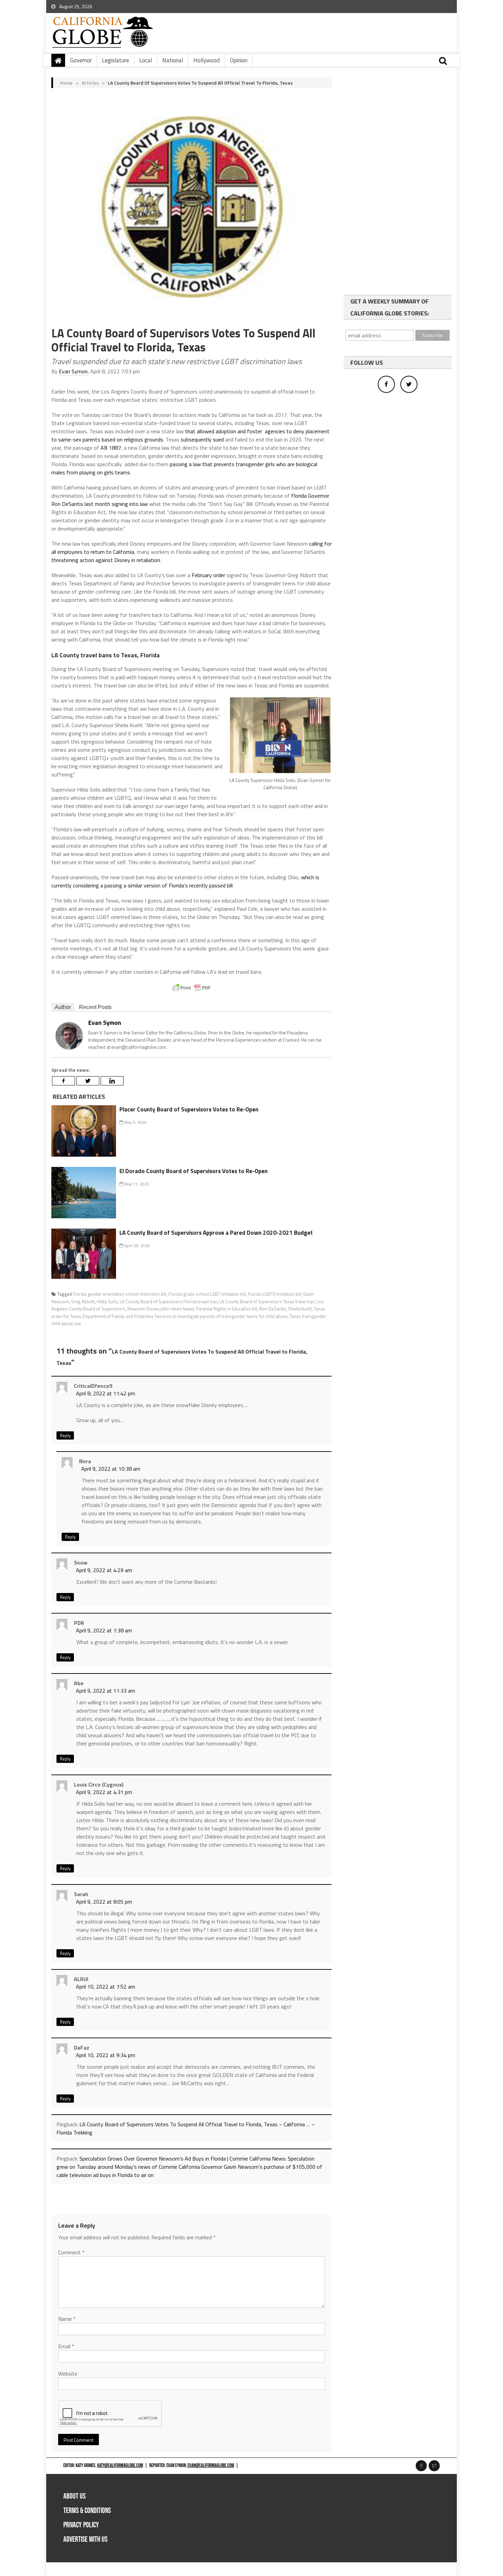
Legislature (115, 60)
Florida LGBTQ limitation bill (274, 1294)
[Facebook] (63, 1081)
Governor (81, 60)
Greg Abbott (83, 1302)
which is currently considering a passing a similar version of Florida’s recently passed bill (185, 881)
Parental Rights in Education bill (227, 1309)
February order (208, 575)
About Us (74, 2496)
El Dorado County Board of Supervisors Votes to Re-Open (194, 1171)
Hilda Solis (107, 1302)
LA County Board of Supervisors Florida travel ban (169, 1302)
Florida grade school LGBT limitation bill (207, 1294)
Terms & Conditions (87, 2511)
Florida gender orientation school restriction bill (120, 1294)
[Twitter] (88, 1081)
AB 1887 (111, 448)
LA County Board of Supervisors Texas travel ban (267, 1302)
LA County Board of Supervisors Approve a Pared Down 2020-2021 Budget (216, 1233)
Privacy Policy (81, 2525)
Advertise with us (85, 2540)
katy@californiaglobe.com (120, 2466)
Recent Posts (95, 1007)
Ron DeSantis (273, 1309)
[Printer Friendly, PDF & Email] (192, 988)
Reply (65, 1435)
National (173, 60)
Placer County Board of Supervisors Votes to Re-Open (189, 1109)
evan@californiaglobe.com (211, 2466)
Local (146, 60)
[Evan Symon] (69, 1035)
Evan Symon (73, 371)
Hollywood (207, 60)
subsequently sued (202, 439)
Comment (71, 2252)
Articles (90, 83)
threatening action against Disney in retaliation (106, 560)
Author (63, 1007)
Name (67, 2319)
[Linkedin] (112, 1081)
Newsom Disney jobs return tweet (161, 1309)
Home (66, 83)
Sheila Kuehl (300, 1309)
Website (68, 2374)
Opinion (239, 60)
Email (66, 2346)
